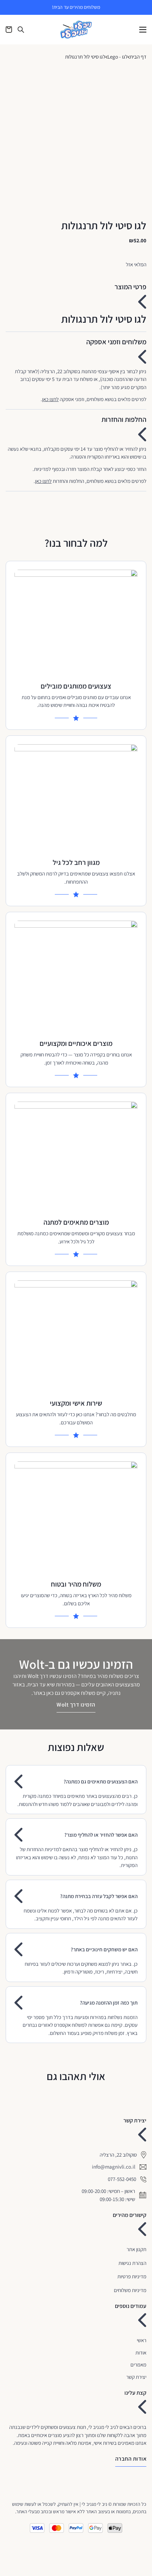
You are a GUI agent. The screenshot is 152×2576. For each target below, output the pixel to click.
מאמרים (138, 2365)
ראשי (142, 2340)
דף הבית (138, 57)
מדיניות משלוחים (130, 2290)
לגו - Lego (118, 57)
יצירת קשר (136, 2377)
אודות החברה (131, 2459)
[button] (76, 298)
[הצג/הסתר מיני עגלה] (9, 30)
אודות (141, 2353)
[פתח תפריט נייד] (143, 30)
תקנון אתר (136, 2249)
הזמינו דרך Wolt (76, 1705)
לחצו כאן (50, 399)
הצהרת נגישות (132, 2263)
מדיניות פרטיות (132, 2276)
